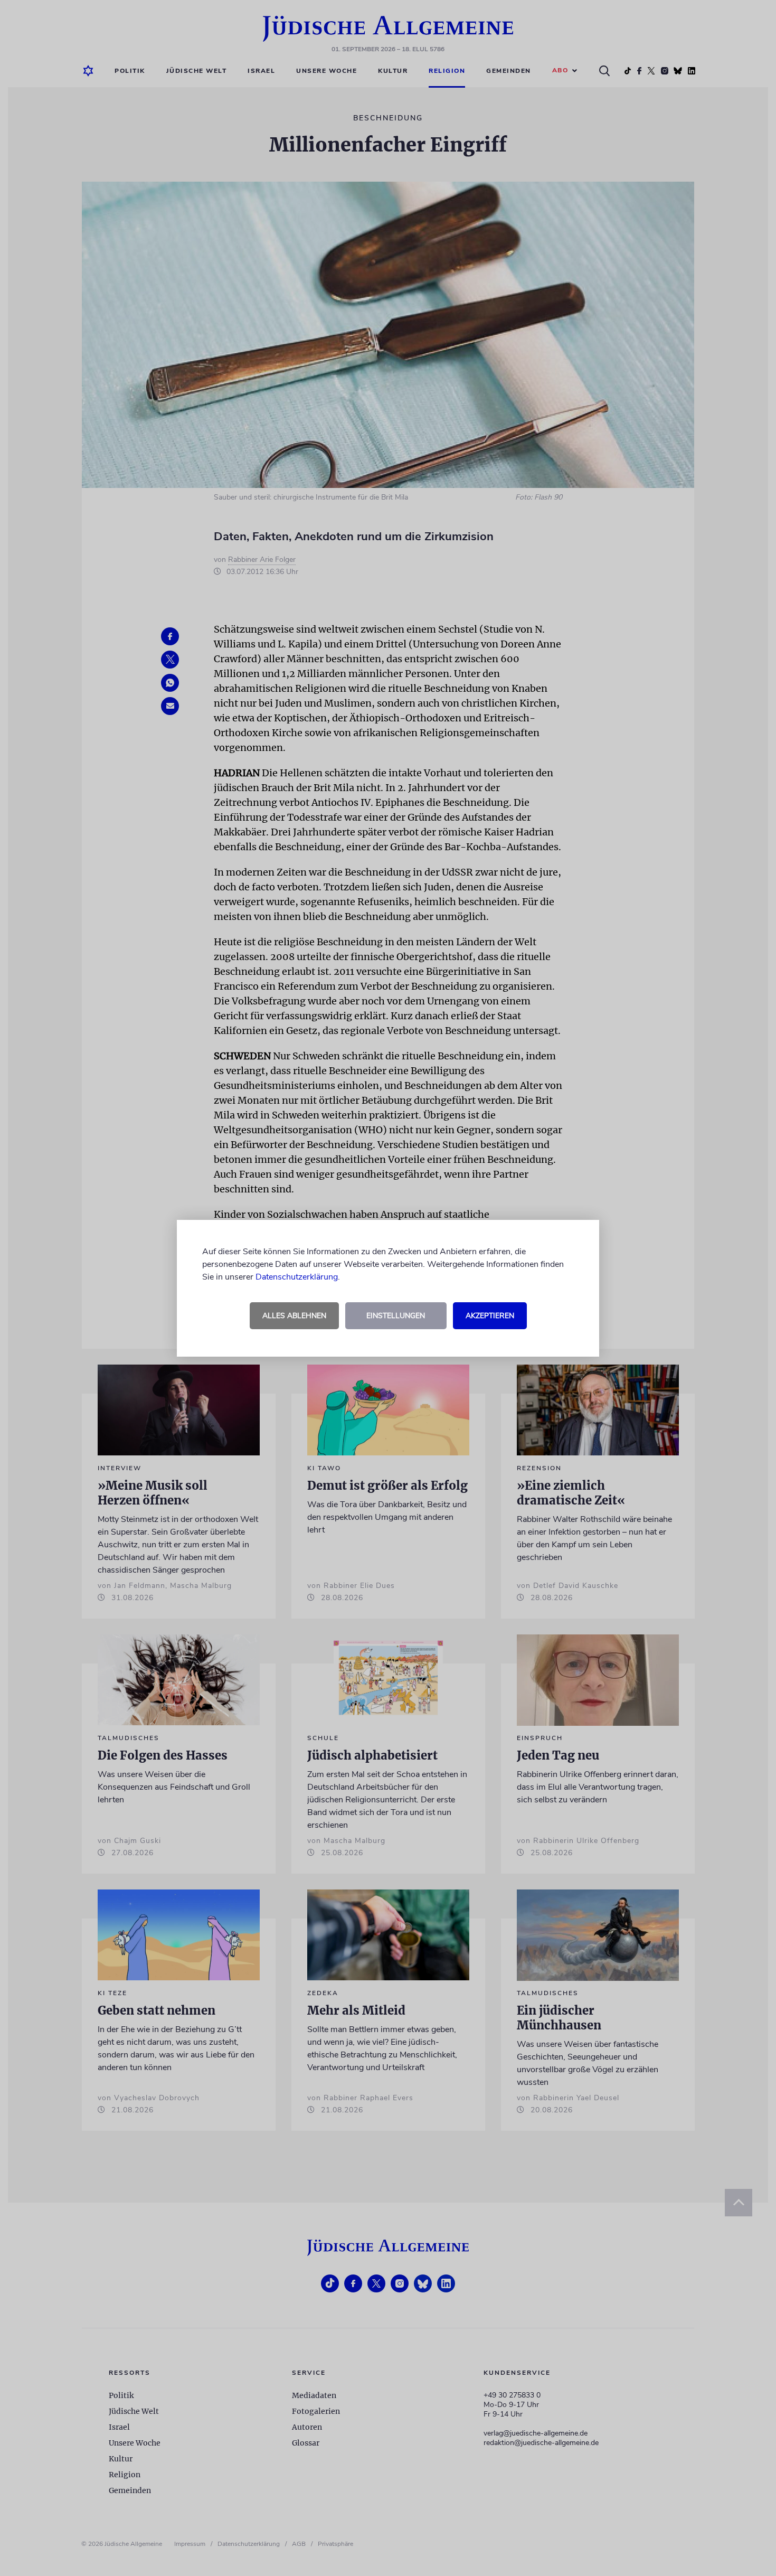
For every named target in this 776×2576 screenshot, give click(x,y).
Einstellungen (396, 1316)
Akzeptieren (490, 1316)
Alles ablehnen (294, 1316)
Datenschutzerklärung (297, 1277)
